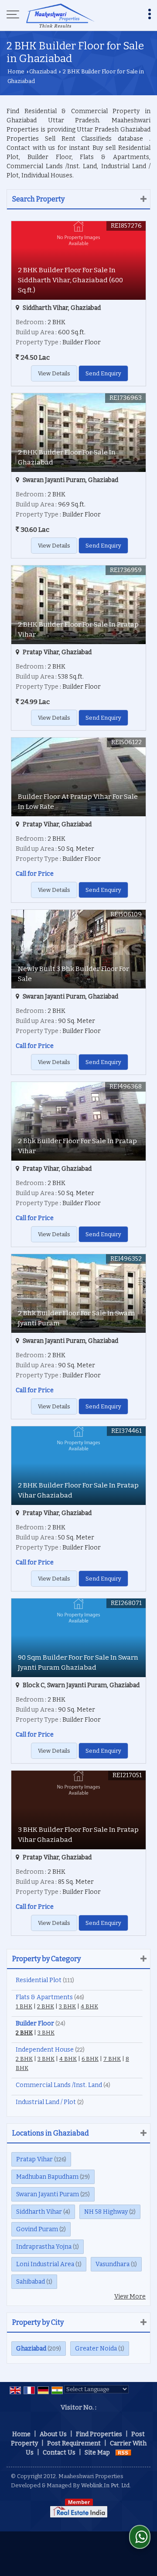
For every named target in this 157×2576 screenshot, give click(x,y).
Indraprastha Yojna (44, 2247)
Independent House (45, 2050)
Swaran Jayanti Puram (48, 2194)
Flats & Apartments (44, 1997)
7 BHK (112, 2059)
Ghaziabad (43, 71)
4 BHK (89, 2006)
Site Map (97, 2453)
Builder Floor (35, 2023)
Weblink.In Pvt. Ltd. (106, 2485)
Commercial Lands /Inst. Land (59, 2085)
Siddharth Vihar (39, 2212)
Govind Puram (37, 2229)
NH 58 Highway (106, 2212)
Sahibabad (31, 2282)
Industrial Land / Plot (46, 2102)
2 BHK (46, 2006)
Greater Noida (96, 2349)
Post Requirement (74, 2443)
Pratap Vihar (34, 2159)
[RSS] (123, 2453)
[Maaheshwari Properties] (60, 15)
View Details (54, 373)
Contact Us (59, 2453)
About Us (53, 2434)
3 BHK (67, 2006)
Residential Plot (39, 1980)
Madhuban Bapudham (47, 2177)
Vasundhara (113, 2264)
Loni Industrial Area (45, 2264)
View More (130, 2297)
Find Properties (99, 2434)
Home (16, 71)
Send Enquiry (103, 373)
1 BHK (24, 2006)
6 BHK (90, 2059)
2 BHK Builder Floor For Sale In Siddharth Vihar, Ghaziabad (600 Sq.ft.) (70, 280)
